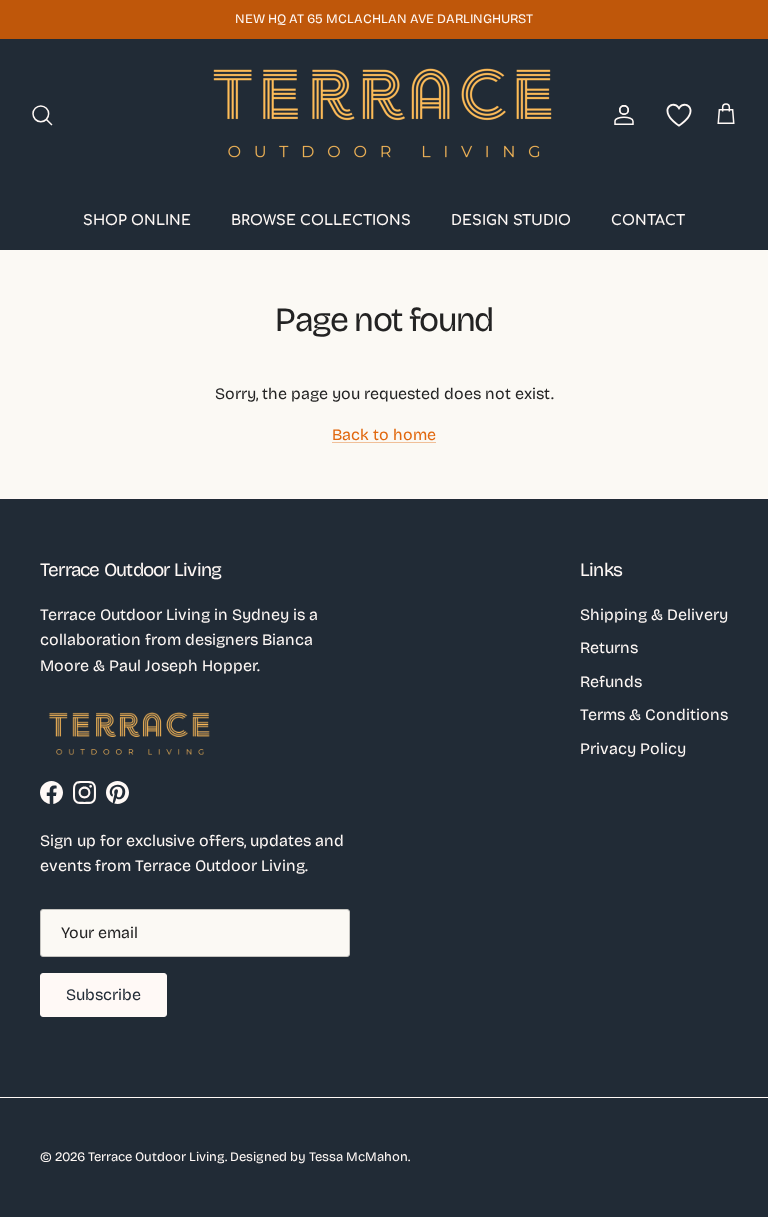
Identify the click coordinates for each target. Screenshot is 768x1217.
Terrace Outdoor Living (156, 1157)
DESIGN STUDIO (511, 220)
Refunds (611, 681)
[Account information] (620, 115)
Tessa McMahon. (359, 1157)
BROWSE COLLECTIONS (321, 220)
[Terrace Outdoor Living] (384, 115)
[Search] (42, 115)
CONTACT (648, 220)
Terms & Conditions (654, 714)
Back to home (384, 434)
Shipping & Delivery (654, 614)
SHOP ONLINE (137, 220)
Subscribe (103, 994)
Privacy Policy (633, 748)
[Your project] (675, 115)
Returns (609, 647)
